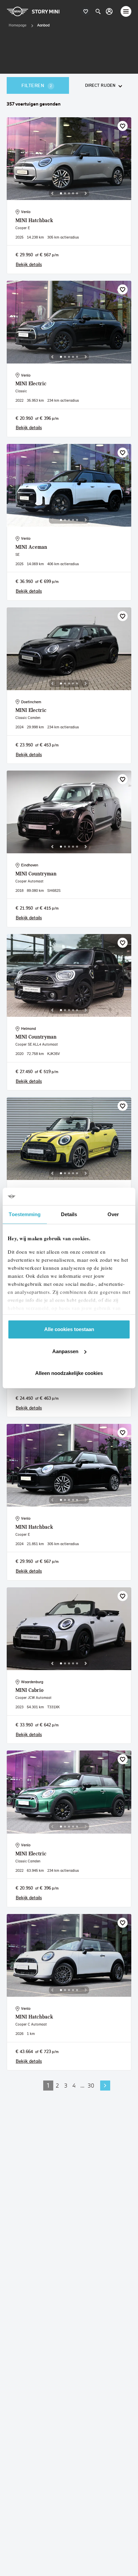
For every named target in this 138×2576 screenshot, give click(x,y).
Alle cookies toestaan (69, 1329)
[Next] (86, 193)
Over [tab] (113, 1214)
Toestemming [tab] (25, 1214)
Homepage (18, 25)
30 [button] (91, 2085)
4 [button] (74, 2085)
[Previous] (52, 193)
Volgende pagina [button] (105, 2086)
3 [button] (66, 2085)
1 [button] (48, 2085)
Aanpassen (65, 1351)
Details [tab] (69, 1214)
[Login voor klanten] (109, 11)
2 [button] (57, 2085)
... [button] (82, 2085)
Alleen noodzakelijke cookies (69, 1373)
